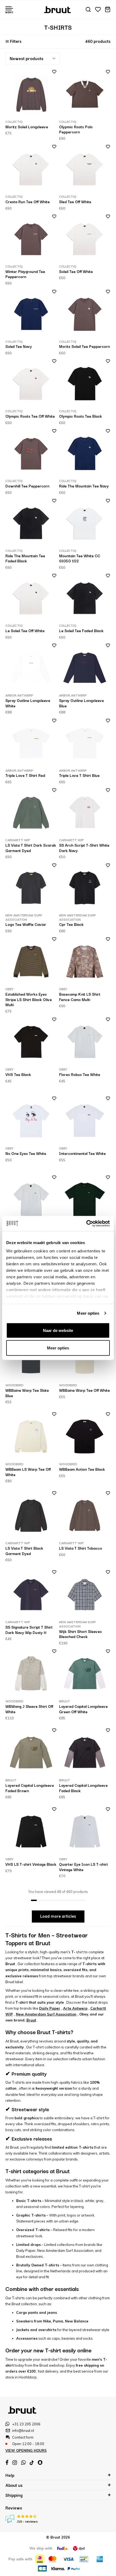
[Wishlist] (98, 10)
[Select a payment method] (40, 2559)
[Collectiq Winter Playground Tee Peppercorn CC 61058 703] (31, 239)
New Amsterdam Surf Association (46, 2014)
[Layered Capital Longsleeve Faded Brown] (31, 1753)
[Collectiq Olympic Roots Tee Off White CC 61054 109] (31, 384)
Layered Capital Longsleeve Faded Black (83, 1788)
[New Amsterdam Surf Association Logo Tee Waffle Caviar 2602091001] (31, 888)
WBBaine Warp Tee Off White (84, 1390)
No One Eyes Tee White (26, 1153)
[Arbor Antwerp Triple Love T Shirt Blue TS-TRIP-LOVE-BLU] (85, 743)
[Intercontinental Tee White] (85, 1121)
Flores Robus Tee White (80, 1074)
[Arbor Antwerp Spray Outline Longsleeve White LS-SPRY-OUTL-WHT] (31, 668)
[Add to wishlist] (52, 73)
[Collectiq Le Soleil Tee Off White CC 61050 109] (31, 598)
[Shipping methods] (63, 2548)
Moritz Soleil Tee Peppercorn (84, 346)
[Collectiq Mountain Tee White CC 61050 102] (85, 523)
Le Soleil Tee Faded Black (81, 631)
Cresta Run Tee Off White (28, 202)
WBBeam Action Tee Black (82, 1469)
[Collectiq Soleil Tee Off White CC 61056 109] (85, 239)
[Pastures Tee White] (31, 1200)
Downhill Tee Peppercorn (27, 486)
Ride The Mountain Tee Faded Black (25, 558)
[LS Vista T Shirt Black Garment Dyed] (31, 1516)
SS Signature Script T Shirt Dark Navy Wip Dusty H (29, 1630)
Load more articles (58, 1916)
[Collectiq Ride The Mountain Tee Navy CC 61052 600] (85, 453)
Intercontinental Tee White (82, 1153)
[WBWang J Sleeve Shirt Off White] (31, 1674)
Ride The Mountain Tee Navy (84, 486)
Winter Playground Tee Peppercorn (25, 274)
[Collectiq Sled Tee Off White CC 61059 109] (85, 169)
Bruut (31, 2020)
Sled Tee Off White (75, 202)
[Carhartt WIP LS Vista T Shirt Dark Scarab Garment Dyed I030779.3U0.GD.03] (31, 813)
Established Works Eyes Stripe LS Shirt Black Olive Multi (29, 999)
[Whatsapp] (23, 2463)
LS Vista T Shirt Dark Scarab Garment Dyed (31, 848)
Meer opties (88, 1313)
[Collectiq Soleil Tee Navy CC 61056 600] (31, 314)
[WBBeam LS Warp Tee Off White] (31, 1437)
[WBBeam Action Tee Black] (85, 1437)
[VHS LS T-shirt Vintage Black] (31, 1832)
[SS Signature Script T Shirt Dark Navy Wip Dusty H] (31, 1595)
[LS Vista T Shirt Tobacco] (85, 1516)
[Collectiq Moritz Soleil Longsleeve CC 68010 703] (31, 94)
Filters (16, 41)
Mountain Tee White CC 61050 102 (80, 558)
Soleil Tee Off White (76, 271)
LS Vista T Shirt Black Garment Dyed (24, 1551)
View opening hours (26, 2450)
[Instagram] (15, 2463)
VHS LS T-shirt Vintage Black (31, 1864)
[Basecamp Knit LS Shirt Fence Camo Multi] (85, 962)
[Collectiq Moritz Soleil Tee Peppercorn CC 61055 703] (85, 314)
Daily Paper (50, 2008)
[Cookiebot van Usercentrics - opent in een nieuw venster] (86, 1224)
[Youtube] (32, 2463)
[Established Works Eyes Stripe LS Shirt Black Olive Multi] (31, 962)
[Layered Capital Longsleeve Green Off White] (85, 1674)
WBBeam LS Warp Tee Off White (28, 1472)
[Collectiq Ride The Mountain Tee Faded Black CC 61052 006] (31, 523)
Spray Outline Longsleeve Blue (81, 703)
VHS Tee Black (18, 1074)
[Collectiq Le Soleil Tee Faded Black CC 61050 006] (85, 598)
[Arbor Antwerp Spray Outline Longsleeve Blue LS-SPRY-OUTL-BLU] (85, 668)
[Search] (88, 10)
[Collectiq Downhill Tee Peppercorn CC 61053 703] (31, 453)
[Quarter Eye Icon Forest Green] (85, 1200)
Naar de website (58, 1330)
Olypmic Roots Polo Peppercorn (76, 129)
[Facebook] (7, 2463)
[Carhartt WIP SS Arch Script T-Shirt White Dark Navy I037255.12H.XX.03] (85, 813)
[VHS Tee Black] (31, 1042)
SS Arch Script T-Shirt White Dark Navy (84, 848)
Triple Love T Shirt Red (25, 775)
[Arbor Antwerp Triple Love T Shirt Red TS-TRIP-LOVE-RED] (31, 743)
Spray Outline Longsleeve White (28, 703)
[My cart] (108, 10)
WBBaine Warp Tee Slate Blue (27, 1393)
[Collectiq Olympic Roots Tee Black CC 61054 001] (85, 384)
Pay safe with (20, 2559)
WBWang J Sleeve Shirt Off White (29, 1709)
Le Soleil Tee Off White (25, 631)
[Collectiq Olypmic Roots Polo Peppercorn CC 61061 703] (85, 94)
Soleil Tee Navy (19, 346)
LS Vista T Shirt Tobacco (81, 1548)
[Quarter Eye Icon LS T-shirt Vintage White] (85, 1832)
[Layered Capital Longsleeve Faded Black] (85, 1753)
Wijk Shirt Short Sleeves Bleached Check (80, 1634)
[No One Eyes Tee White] (31, 1121)
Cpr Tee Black (71, 924)
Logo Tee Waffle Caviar (26, 924)
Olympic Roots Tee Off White (30, 416)
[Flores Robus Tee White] (85, 1042)
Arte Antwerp (75, 2008)
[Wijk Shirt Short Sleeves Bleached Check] (85, 1595)
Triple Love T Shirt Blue (79, 775)
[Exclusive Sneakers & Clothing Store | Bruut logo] (58, 9)
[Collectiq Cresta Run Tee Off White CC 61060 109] (31, 169)
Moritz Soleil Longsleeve (27, 127)
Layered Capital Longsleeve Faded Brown (30, 1788)
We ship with (41, 2548)
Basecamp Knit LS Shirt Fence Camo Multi (80, 997)
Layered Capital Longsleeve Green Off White (83, 1709)
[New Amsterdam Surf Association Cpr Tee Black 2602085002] (85, 888)
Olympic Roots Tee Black (81, 416)
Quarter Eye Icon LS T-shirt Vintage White (83, 1867)
